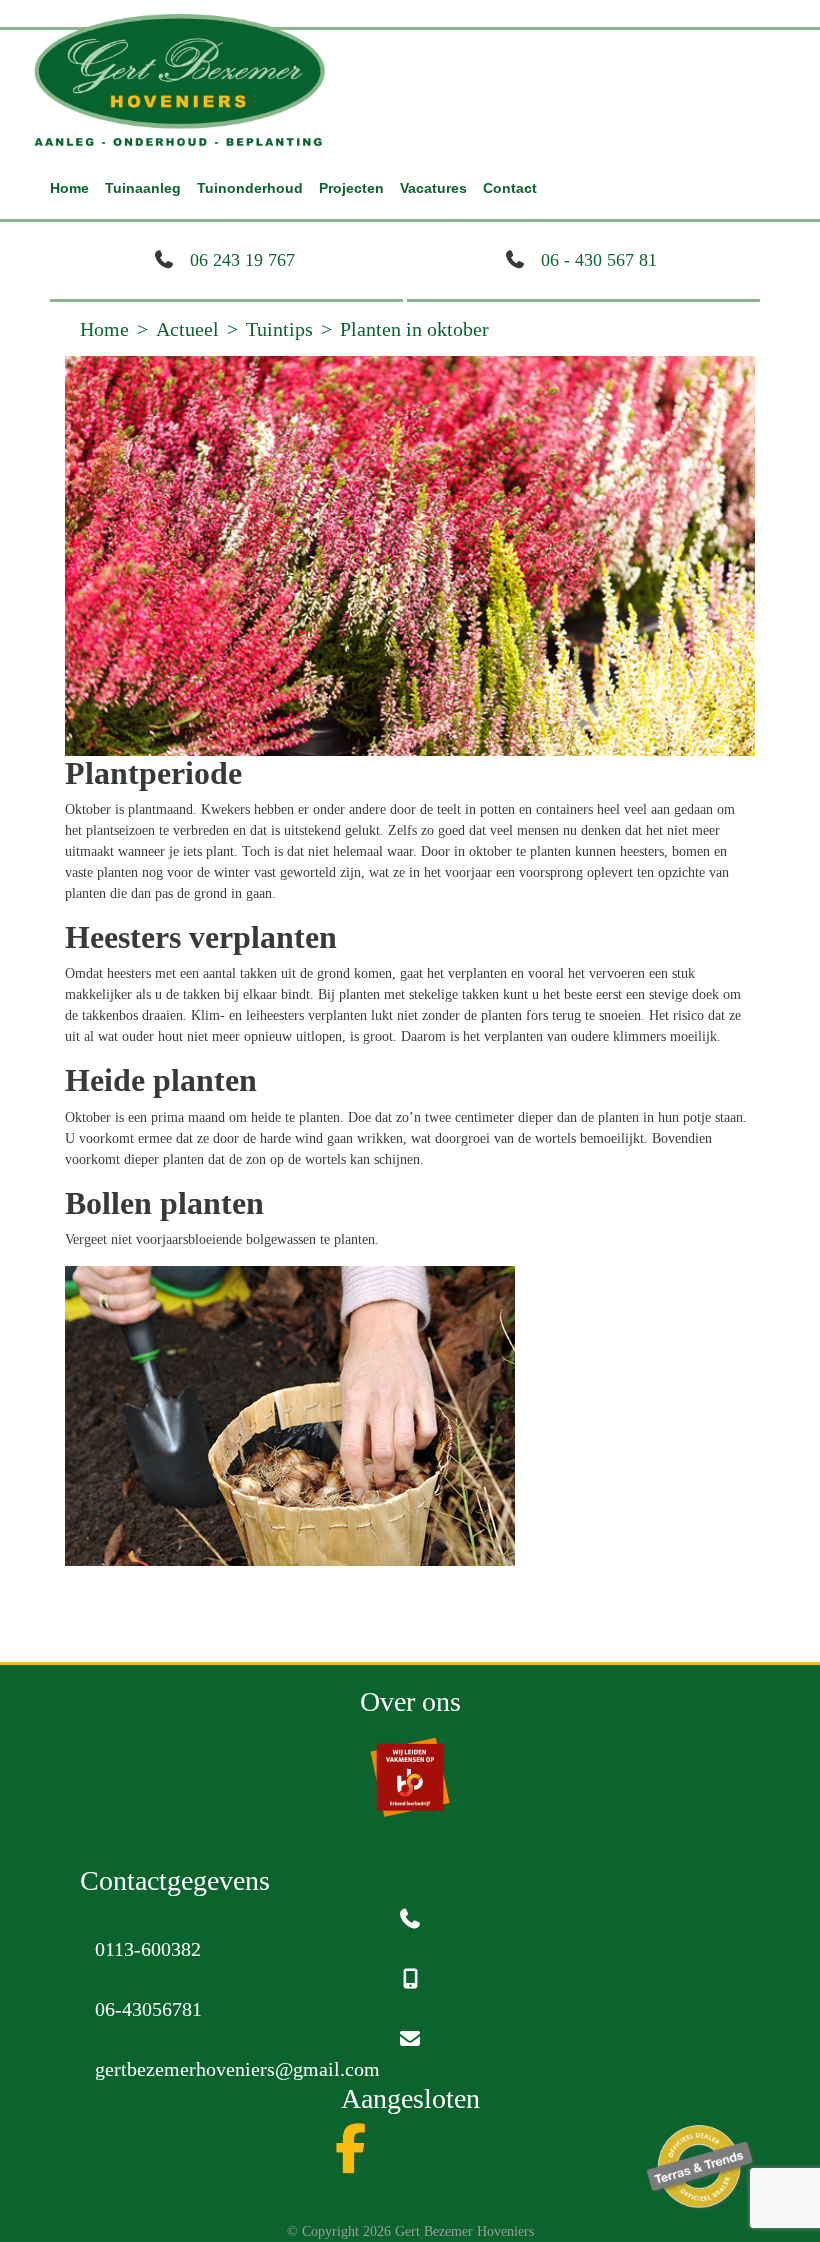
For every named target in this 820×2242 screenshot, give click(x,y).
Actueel (187, 329)
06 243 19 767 (242, 260)
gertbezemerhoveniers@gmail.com (237, 2069)
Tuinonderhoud (250, 188)
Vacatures (433, 188)
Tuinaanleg (143, 188)
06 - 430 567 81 (599, 260)
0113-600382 (148, 1949)
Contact (510, 188)
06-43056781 (148, 2009)
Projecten (351, 188)
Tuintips (279, 329)
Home (69, 188)
